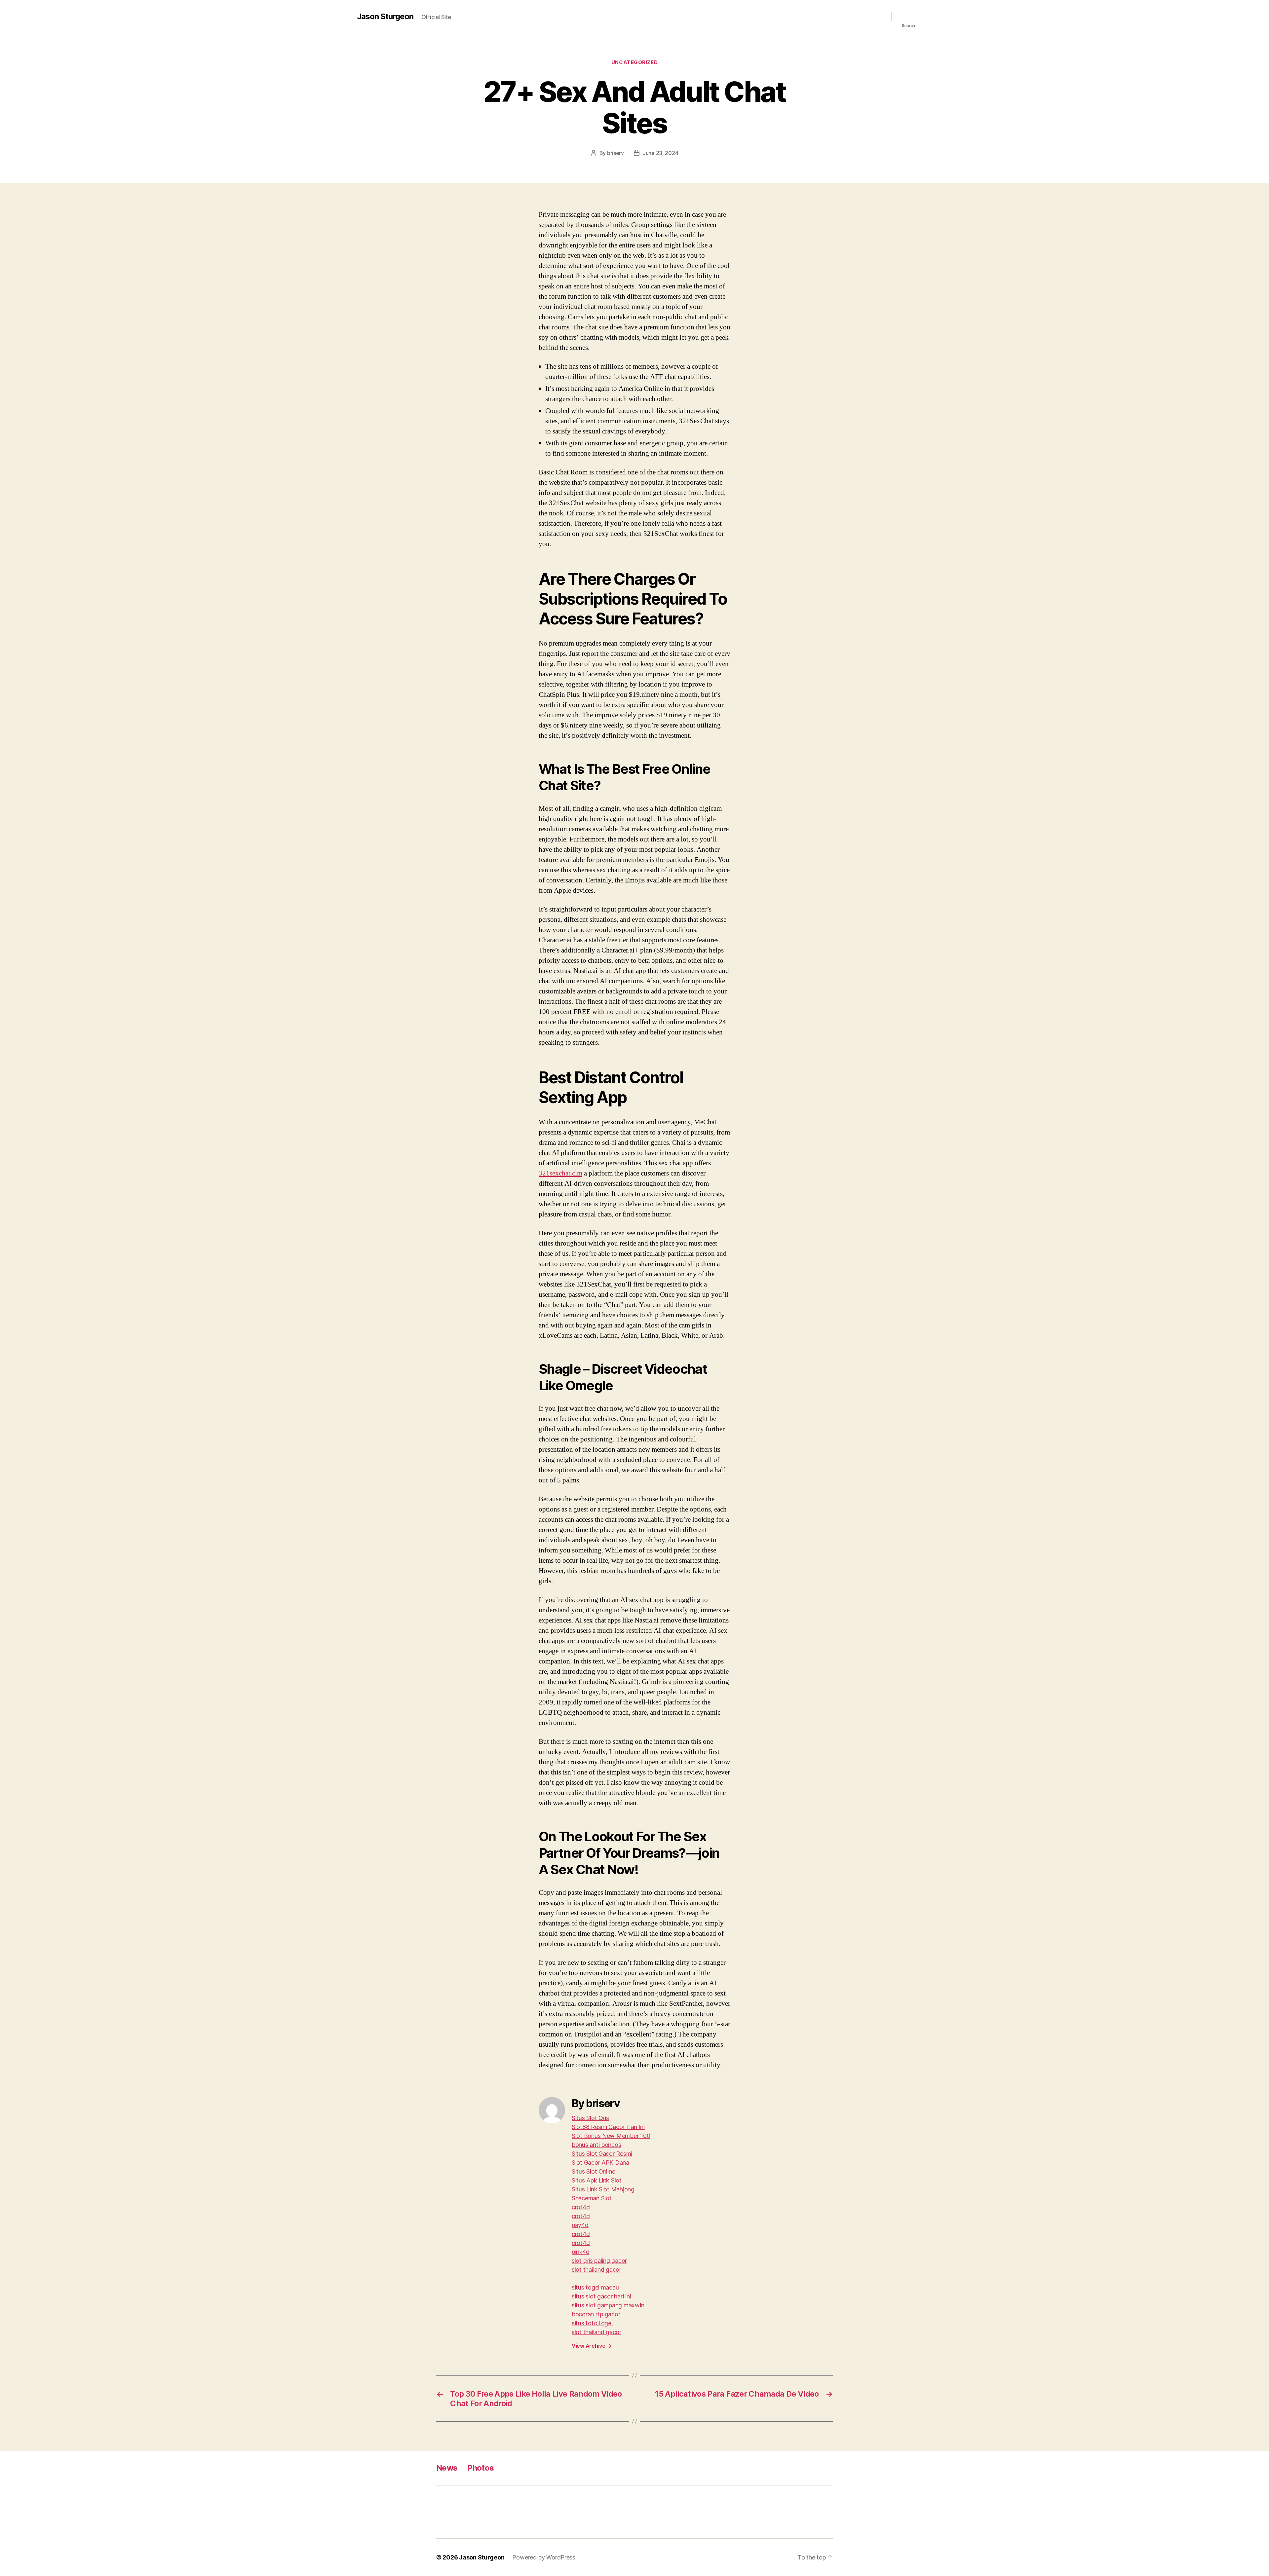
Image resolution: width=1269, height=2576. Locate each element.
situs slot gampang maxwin (608, 2305)
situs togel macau (595, 2287)
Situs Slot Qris (590, 2118)
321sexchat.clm (560, 1173)
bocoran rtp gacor (596, 2314)
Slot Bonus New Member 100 (611, 2136)
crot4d (581, 2207)
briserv (615, 153)
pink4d (580, 2252)
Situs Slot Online (593, 2171)
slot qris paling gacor (599, 2261)
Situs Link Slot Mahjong (603, 2189)
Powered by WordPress (544, 2557)
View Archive (592, 2346)
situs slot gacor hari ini (601, 2296)
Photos (481, 2468)
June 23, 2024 (661, 153)
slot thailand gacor (596, 2270)
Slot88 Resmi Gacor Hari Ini (608, 2127)
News (447, 2468)
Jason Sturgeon (385, 17)
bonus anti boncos (596, 2145)
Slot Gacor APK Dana (600, 2163)
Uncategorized (634, 62)
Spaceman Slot (592, 2198)
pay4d (580, 2225)
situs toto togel (592, 2323)
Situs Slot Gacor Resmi (602, 2154)
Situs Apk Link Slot (597, 2180)
